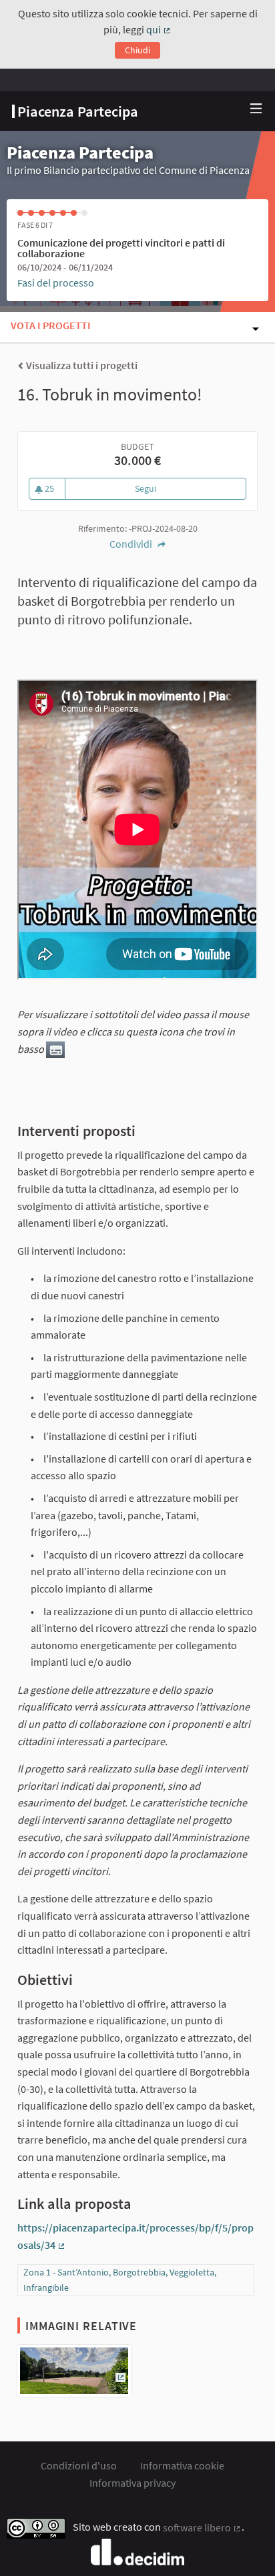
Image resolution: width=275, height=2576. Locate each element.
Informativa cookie (182, 2465)
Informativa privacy (132, 2483)
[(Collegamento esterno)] (74, 2375)
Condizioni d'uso (79, 2465)
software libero (202, 2527)
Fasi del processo (56, 283)
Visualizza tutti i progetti (81, 365)
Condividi (132, 544)
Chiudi (137, 50)
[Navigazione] (256, 109)
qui (159, 29)
